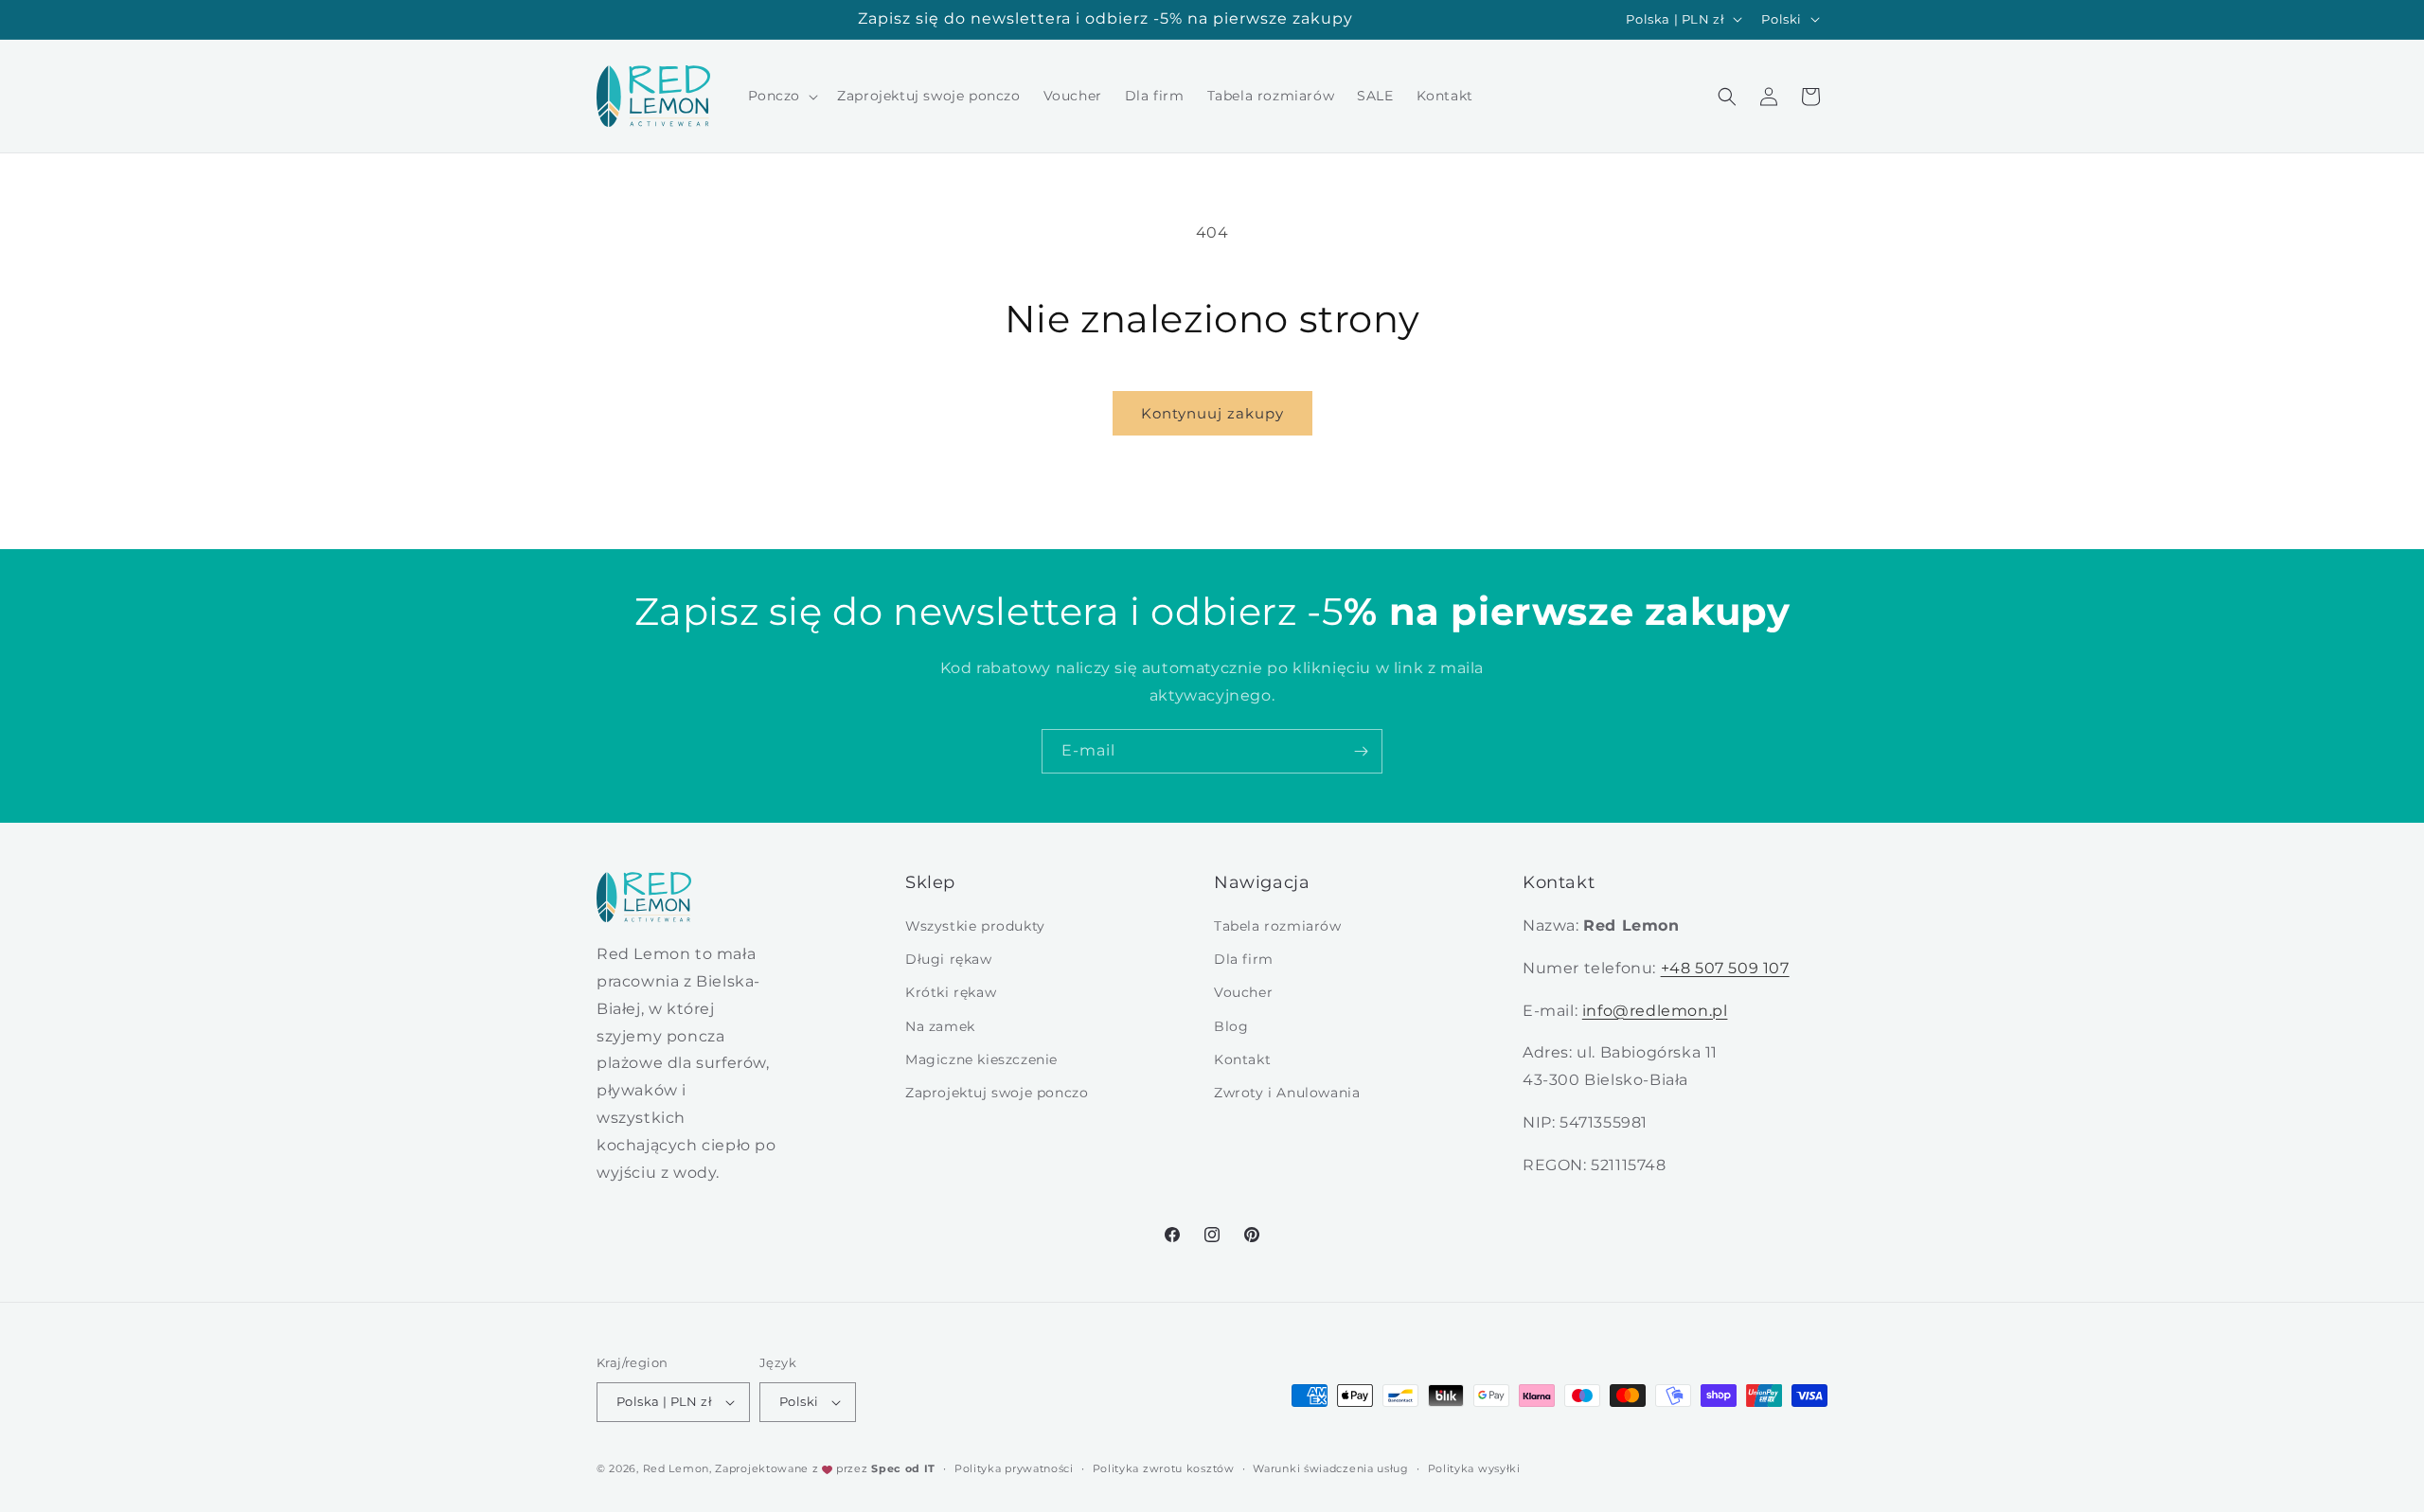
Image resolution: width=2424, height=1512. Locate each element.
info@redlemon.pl (1655, 1011)
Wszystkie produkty (975, 926)
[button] (782, 96)
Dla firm (1244, 959)
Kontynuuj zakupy (1212, 413)
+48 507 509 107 (1725, 968)
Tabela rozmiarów (1278, 926)
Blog (1231, 1026)
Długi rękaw (949, 959)
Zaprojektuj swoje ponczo (997, 1093)
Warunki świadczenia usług (1331, 1468)
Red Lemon (676, 1468)
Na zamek (940, 1026)
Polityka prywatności (1014, 1468)
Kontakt (1242, 1059)
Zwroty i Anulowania (1287, 1093)
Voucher (1243, 992)
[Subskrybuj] (1361, 751)
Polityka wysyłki (1474, 1468)
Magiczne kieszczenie (981, 1059)
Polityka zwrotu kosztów (1164, 1468)
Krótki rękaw (951, 992)
